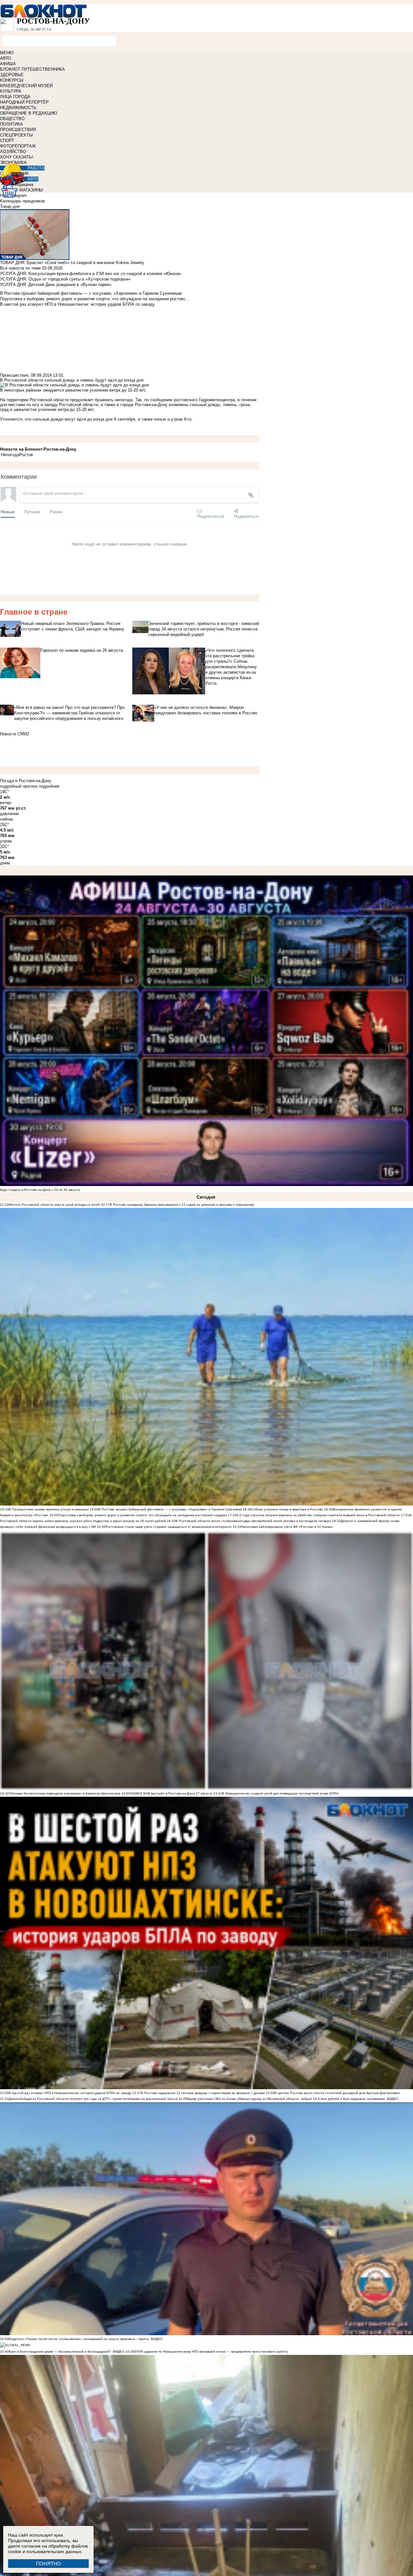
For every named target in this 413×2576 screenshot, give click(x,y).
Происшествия (14, 375)
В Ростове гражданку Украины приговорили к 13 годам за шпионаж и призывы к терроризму (182, 1205)
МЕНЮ (7, 53)
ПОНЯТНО (49, 2564)
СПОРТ (7, 141)
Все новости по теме (20, 268)
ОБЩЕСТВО (12, 119)
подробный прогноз (19, 786)
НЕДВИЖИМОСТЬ (18, 108)
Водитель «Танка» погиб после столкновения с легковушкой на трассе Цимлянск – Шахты (79, 2339)
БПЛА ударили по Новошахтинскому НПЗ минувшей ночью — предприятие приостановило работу (211, 2351)
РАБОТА (36, 168)
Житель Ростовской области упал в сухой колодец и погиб (54, 1205)
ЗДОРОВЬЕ (12, 75)
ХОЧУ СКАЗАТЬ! (17, 157)
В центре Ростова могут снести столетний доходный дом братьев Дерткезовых (337, 2093)
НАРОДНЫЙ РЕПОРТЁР (24, 102)
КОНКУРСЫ (12, 80)
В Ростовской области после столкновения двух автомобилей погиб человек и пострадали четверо (253, 1521)
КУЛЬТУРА (11, 91)
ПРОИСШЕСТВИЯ (18, 130)
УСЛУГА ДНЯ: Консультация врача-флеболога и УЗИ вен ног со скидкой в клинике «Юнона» (91, 274)
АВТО (5, 58)
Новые (8, 511)
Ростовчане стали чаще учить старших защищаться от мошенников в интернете (169, 1527)
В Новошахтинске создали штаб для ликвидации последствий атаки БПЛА (280, 1793)
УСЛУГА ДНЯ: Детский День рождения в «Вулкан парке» (56, 285)
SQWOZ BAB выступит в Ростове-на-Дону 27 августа (171, 1793)
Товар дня (10, 206)
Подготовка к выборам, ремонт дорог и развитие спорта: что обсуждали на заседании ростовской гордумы (142, 1515)
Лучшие (32, 511)
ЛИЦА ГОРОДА (15, 97)
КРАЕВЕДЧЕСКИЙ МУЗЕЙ (26, 86)
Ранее (56, 511)
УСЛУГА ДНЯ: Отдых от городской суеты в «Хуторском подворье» (65, 279)
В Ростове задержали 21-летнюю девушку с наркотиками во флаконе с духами (203, 2093)
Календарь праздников (22, 201)
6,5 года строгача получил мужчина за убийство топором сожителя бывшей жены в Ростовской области (318, 1515)
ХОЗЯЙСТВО (13, 152)
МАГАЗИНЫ (31, 190)
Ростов (26, 455)
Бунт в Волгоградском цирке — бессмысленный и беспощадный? (60, 2351)
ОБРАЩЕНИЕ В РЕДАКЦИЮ (29, 113)
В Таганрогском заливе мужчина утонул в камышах (49, 1509)
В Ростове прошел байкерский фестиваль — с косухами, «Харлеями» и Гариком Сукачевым (170, 1509)
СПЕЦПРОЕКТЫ (16, 135)
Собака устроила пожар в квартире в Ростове (287, 1509)
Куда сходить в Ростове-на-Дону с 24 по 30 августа (40, 1190)
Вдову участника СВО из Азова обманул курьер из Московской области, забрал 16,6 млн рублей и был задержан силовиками (286, 2099)
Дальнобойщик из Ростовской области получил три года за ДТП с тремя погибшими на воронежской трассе (93, 2099)
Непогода (10, 455)
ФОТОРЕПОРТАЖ (18, 146)
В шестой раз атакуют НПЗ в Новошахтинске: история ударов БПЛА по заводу (70, 2093)
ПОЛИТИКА (11, 124)
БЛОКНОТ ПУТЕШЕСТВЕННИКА (32, 69)
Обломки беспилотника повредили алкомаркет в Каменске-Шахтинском (65, 1793)
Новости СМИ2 (15, 734)
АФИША (8, 64)
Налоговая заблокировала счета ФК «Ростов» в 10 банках (287, 1527)
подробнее (49, 786)
